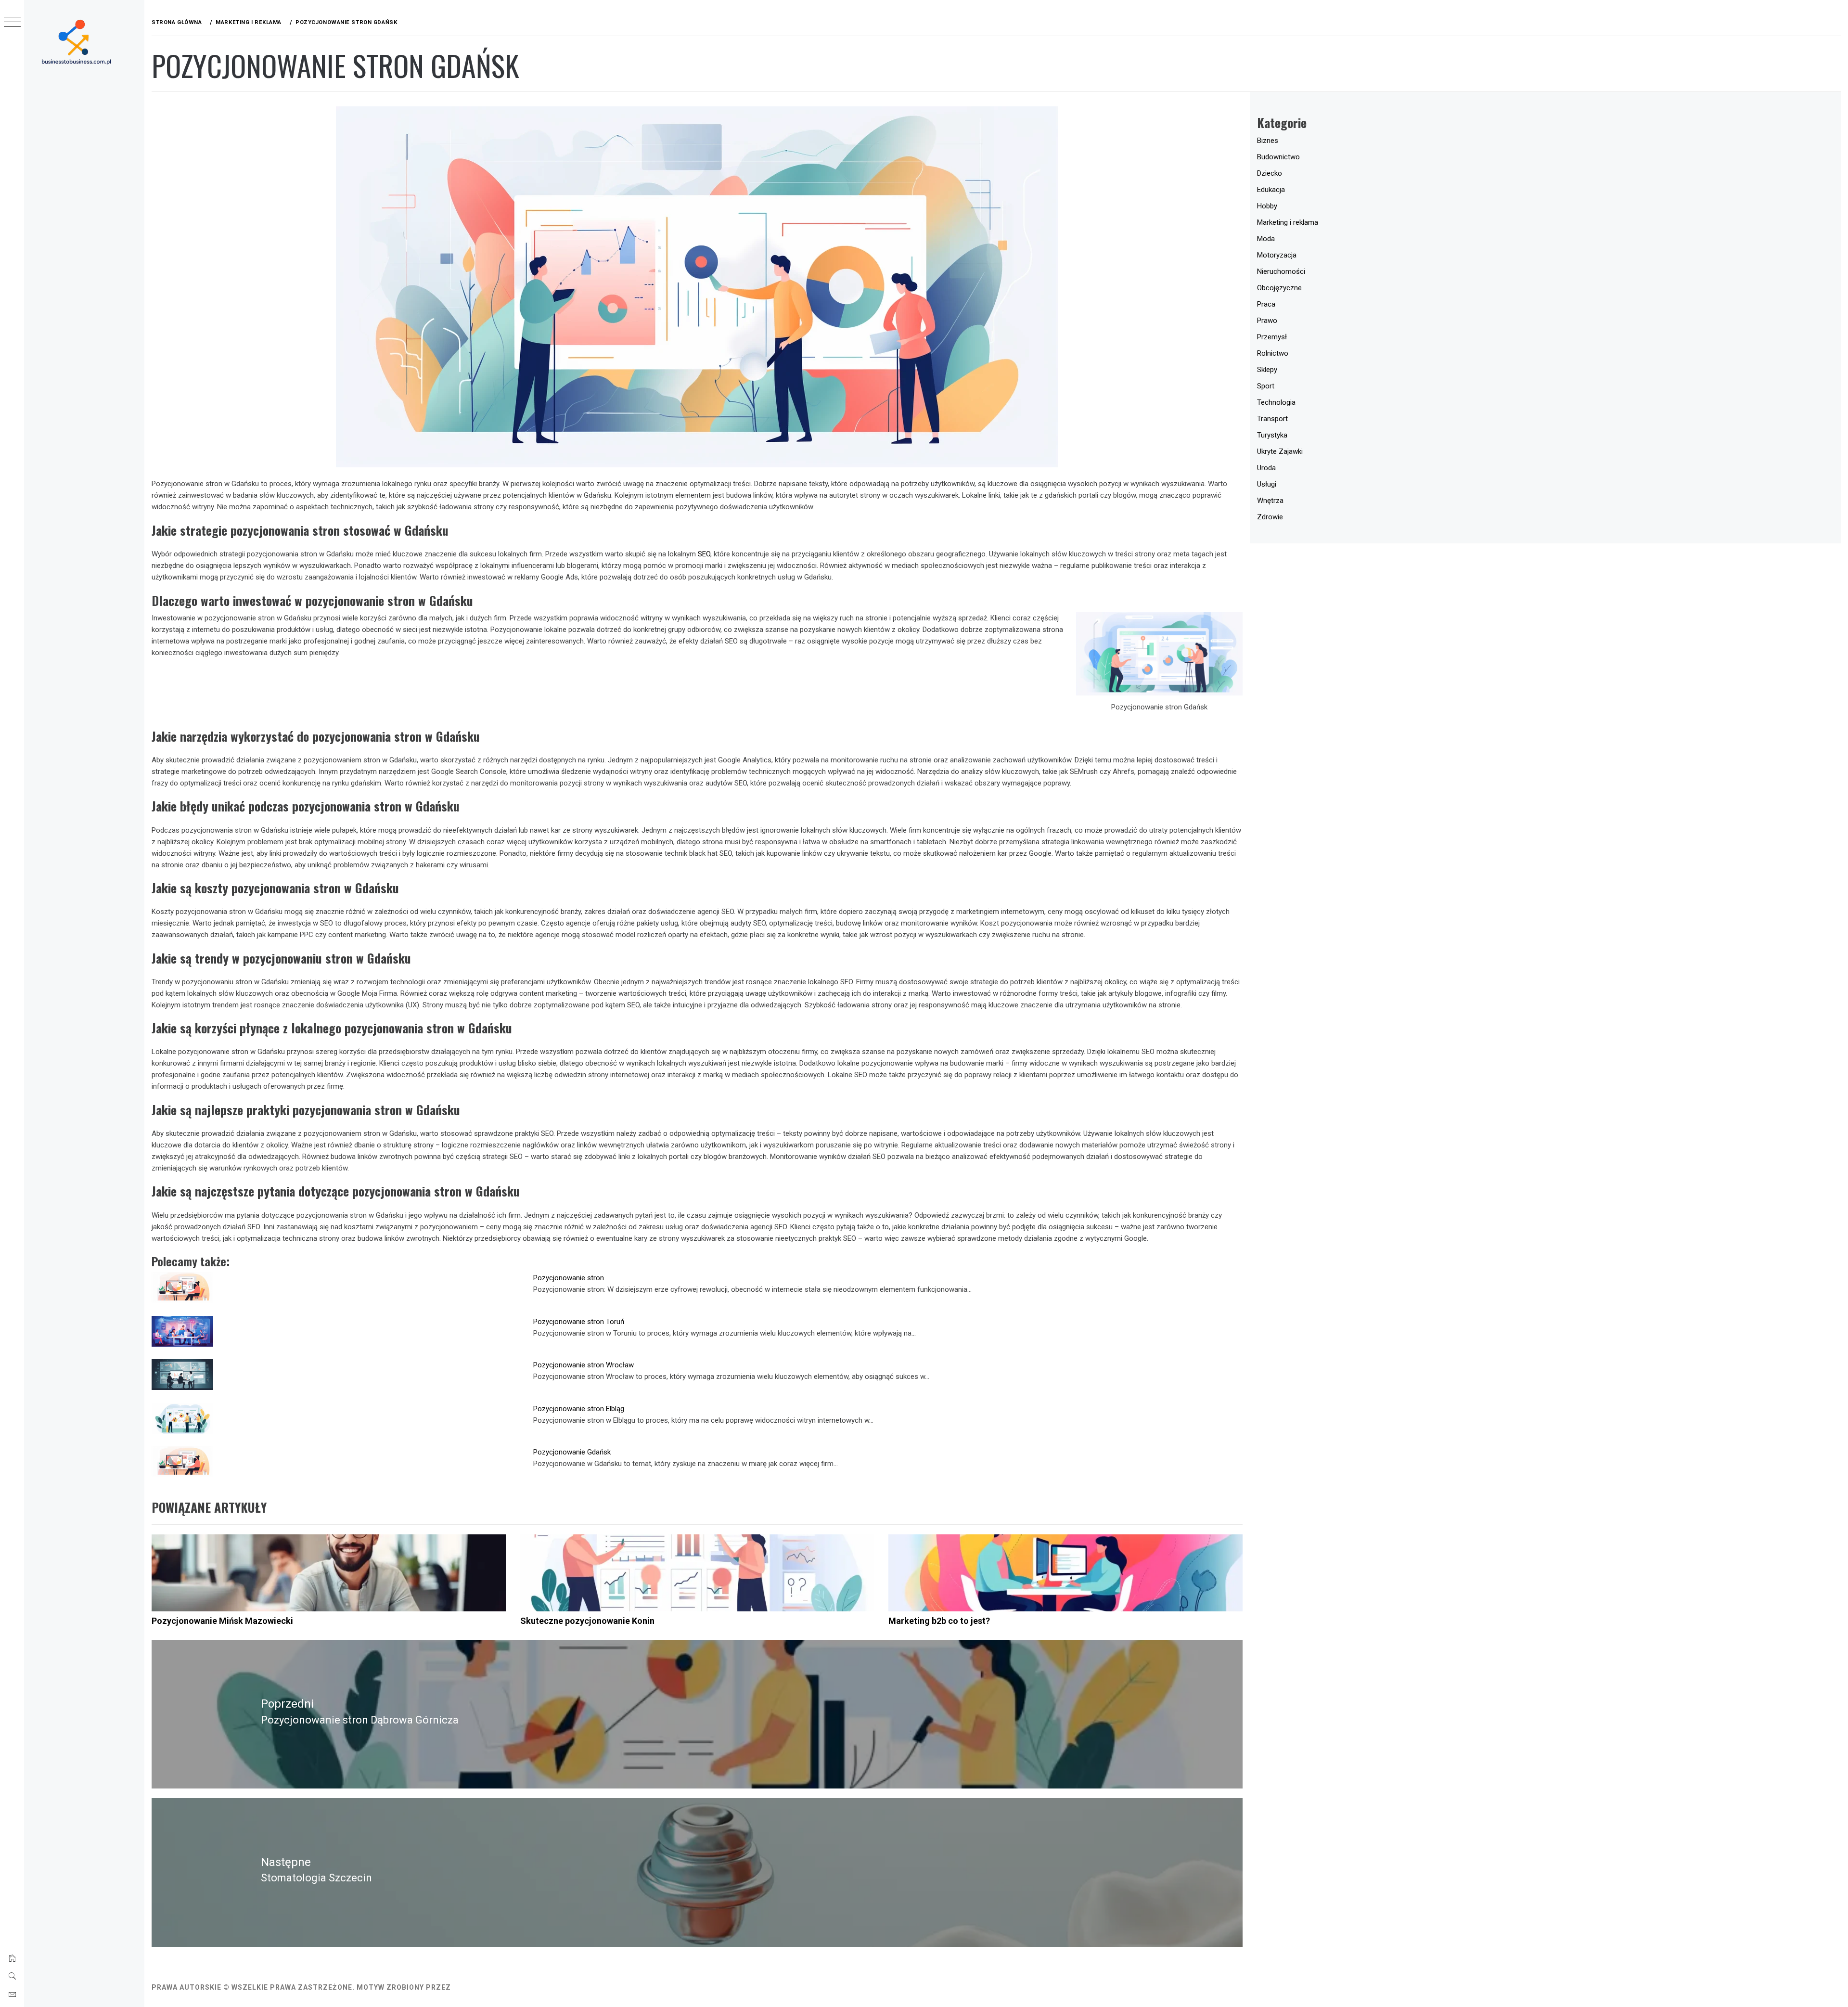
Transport (1272, 419)
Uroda (1266, 468)
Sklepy (1267, 370)
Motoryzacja (1277, 255)
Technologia (1276, 402)
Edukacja (1271, 190)
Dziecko (1270, 173)
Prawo (1267, 321)
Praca (1266, 304)
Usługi (1267, 484)
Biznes (1268, 141)
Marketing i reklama (1288, 222)
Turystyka (1272, 435)
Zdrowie (1270, 517)
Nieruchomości (1281, 271)
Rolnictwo (1273, 353)
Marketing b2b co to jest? (939, 1621)
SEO (704, 554)
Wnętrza (1270, 501)
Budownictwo (1278, 157)
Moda (1266, 239)
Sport (1266, 386)
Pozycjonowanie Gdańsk (572, 1452)
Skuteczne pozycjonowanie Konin (587, 1621)
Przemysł (1272, 337)
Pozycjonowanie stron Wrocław (584, 1365)
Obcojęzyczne (1279, 288)
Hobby (1267, 206)
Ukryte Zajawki (1280, 451)
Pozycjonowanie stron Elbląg (579, 1409)
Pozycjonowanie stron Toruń (579, 1322)
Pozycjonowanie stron (569, 1278)
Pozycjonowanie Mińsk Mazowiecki (222, 1621)
